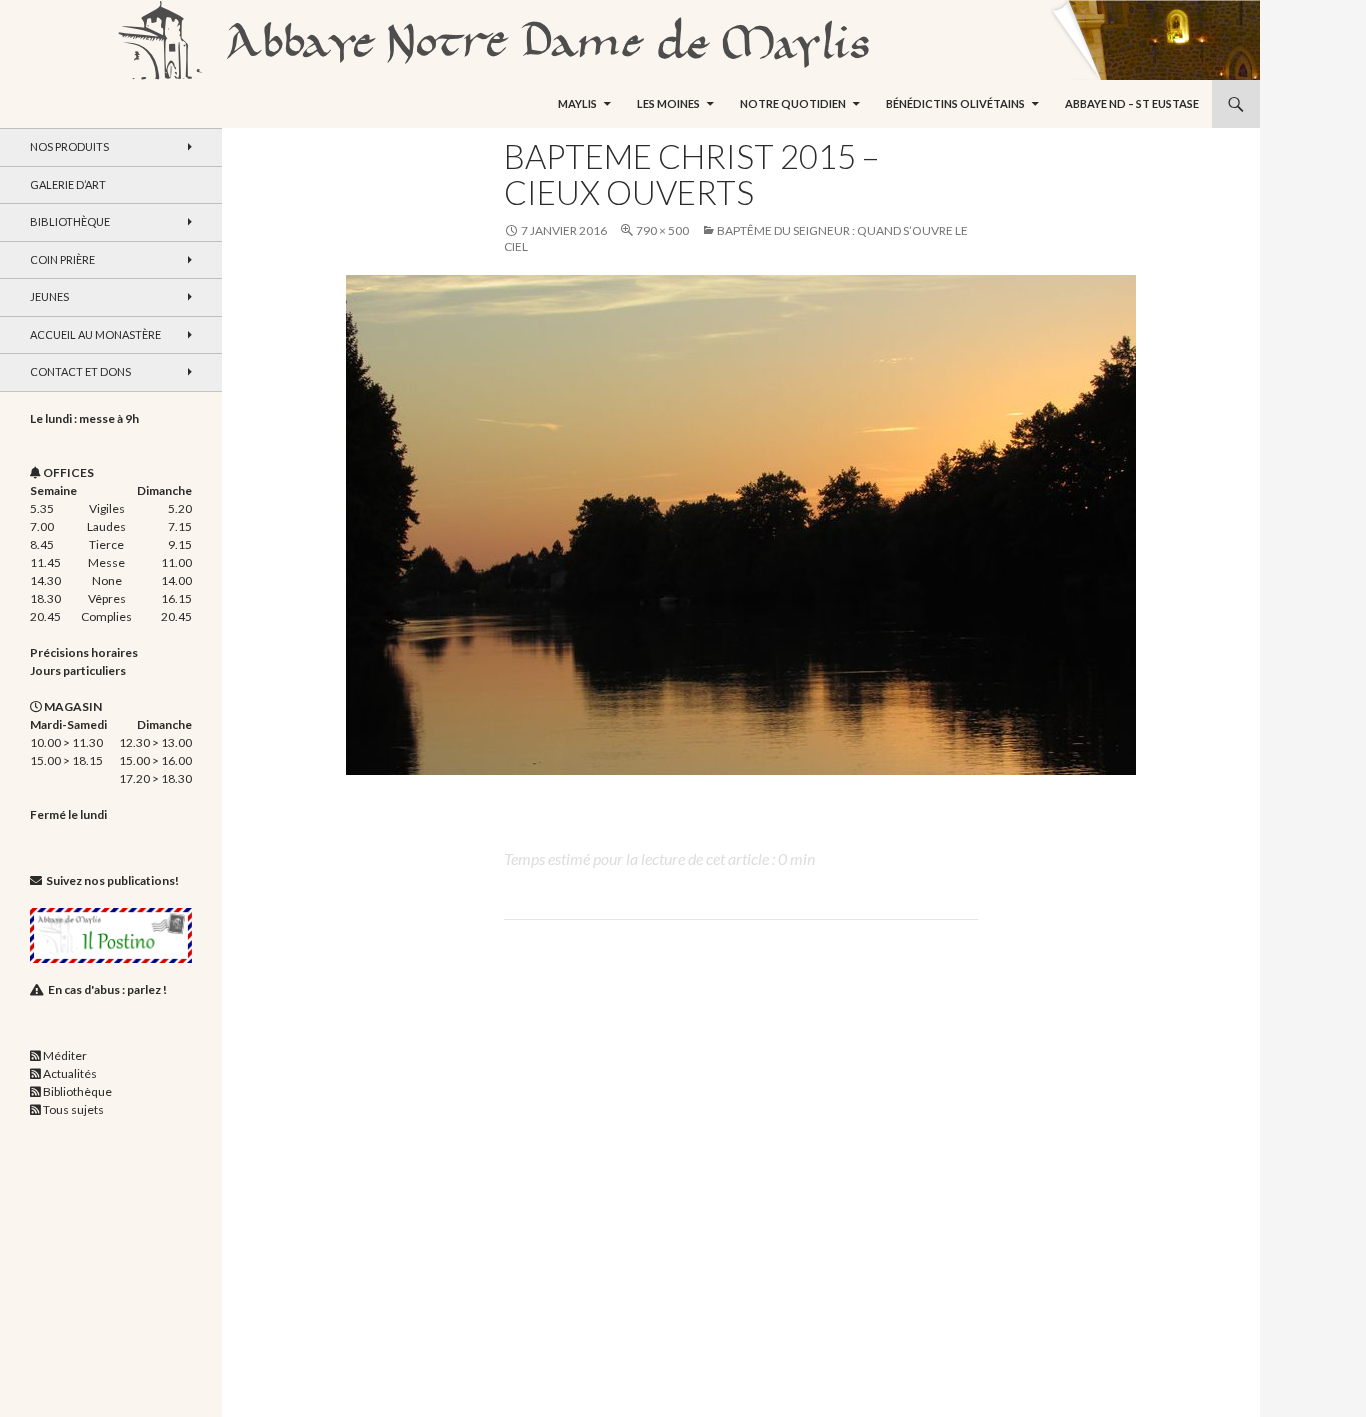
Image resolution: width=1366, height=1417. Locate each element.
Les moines (668, 103)
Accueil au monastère (95, 334)
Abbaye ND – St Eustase (1132, 103)
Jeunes (49, 296)
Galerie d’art (68, 184)
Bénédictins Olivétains (955, 103)
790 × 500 (662, 230)
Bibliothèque (70, 221)
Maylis (577, 103)
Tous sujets (73, 1109)
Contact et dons (80, 371)
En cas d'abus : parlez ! (107, 989)
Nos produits (69, 146)
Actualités (70, 1073)
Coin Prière (62, 259)
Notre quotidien (793, 103)
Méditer (65, 1055)
